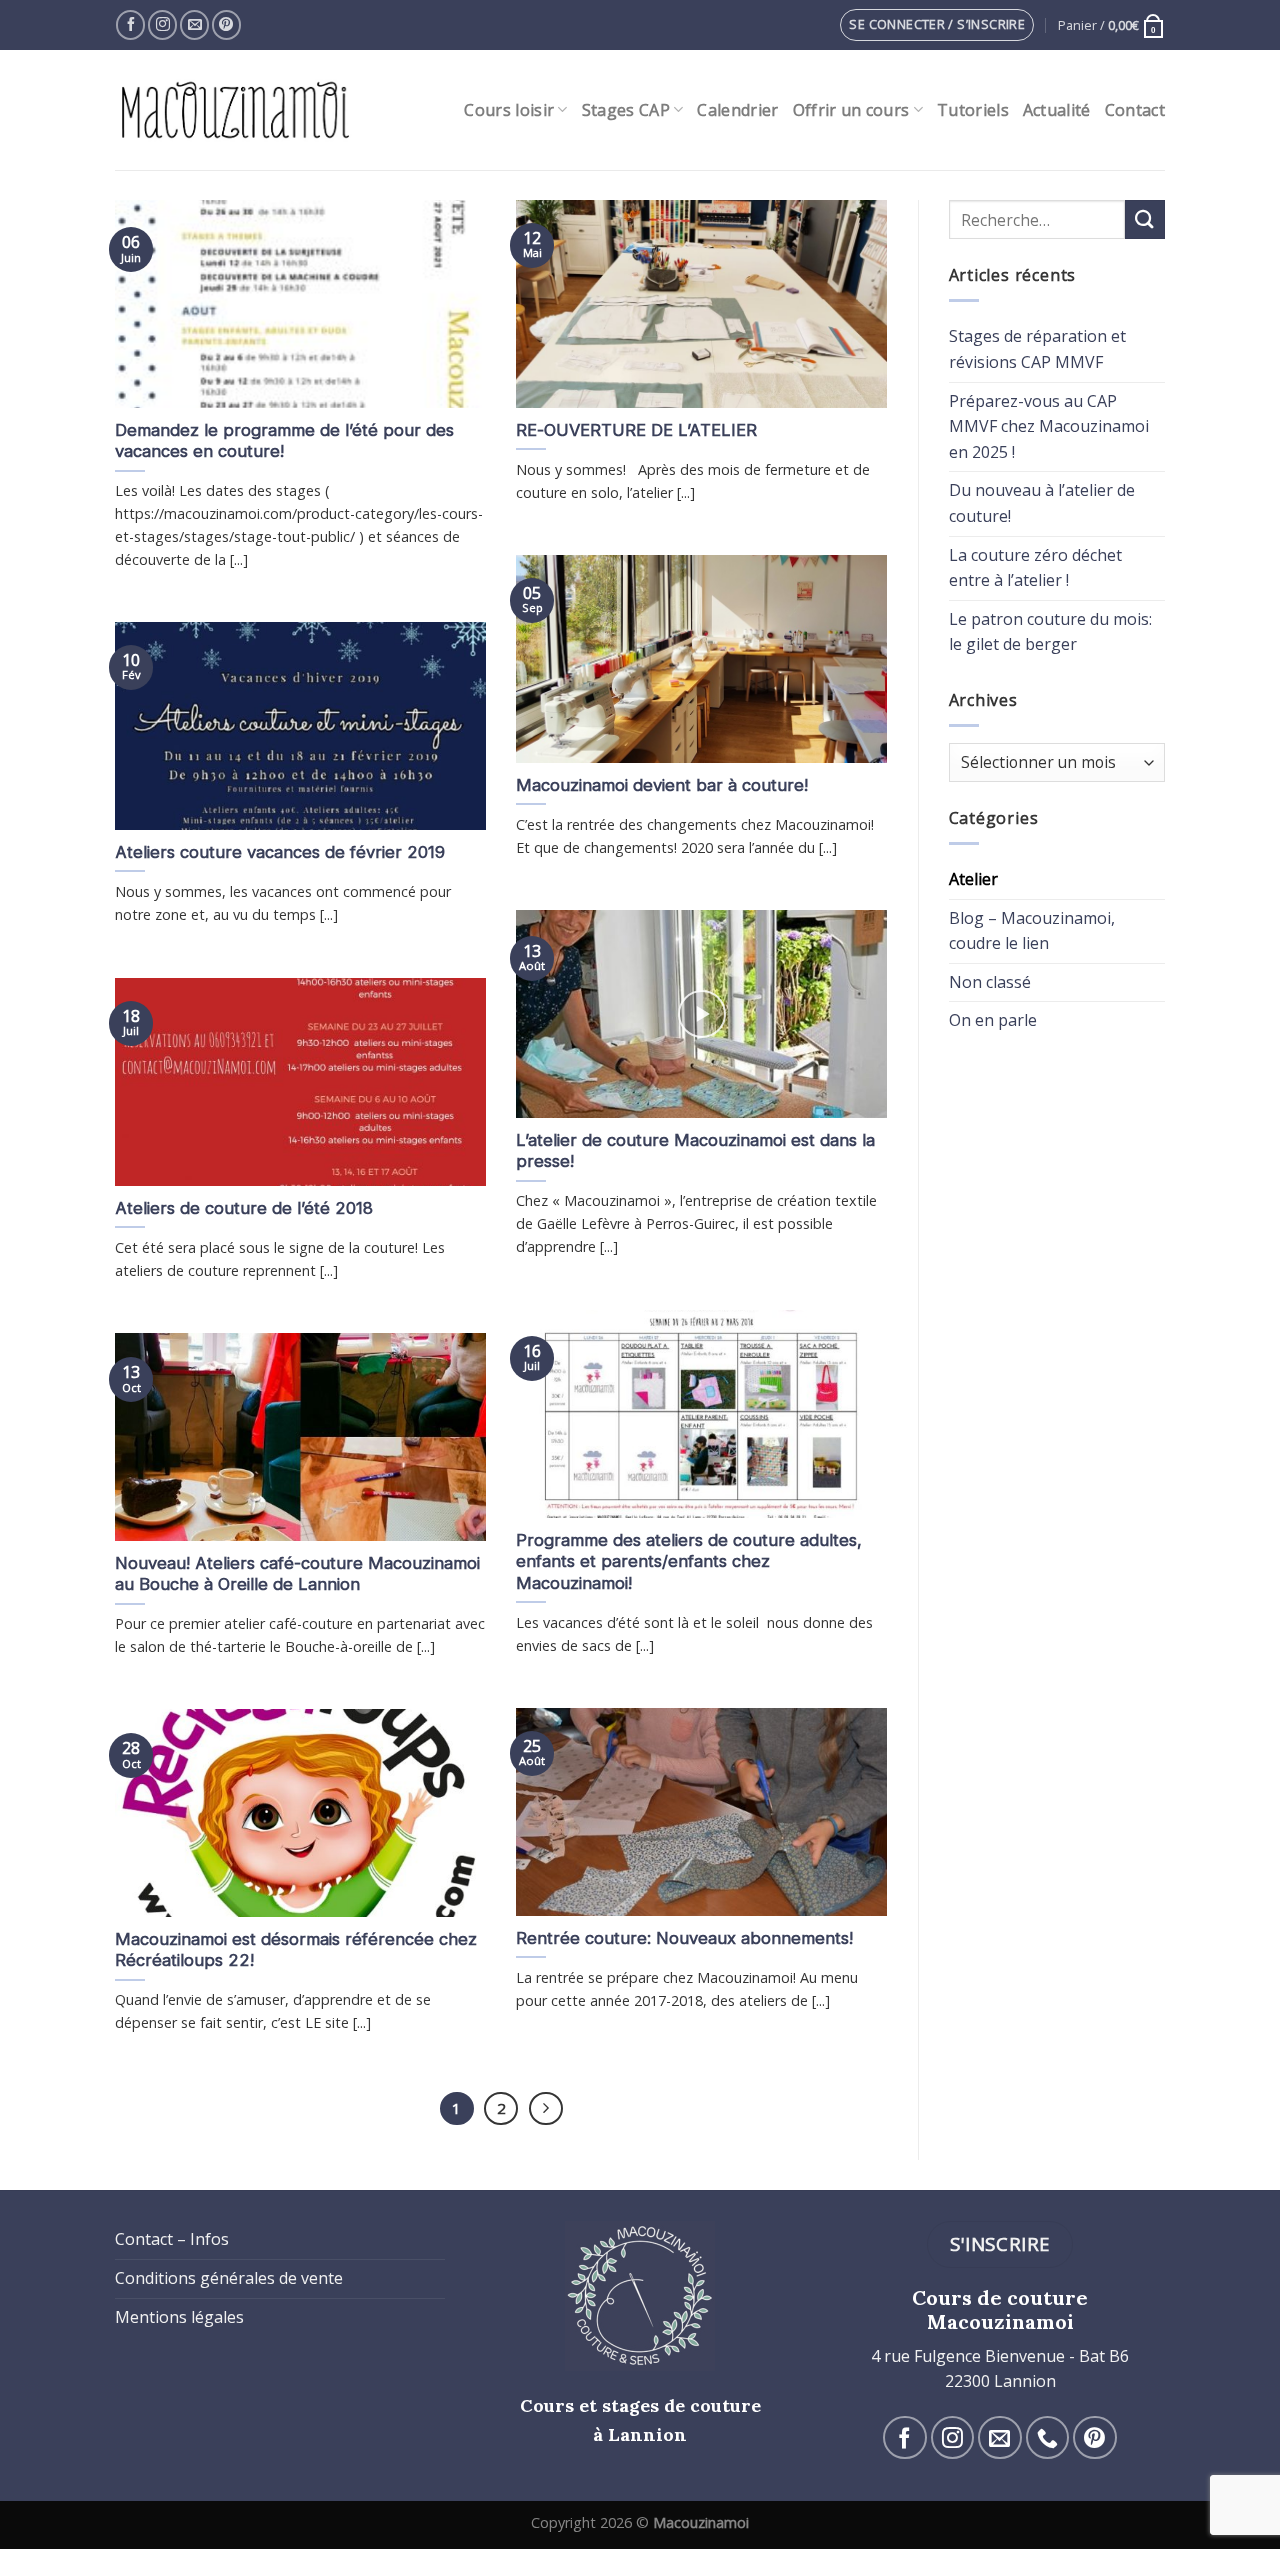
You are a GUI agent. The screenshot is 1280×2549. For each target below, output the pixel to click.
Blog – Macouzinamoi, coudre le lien (1032, 931)
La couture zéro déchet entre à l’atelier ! (1035, 568)
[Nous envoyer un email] (194, 24)
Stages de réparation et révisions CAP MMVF (1037, 349)
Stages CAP (626, 110)
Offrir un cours (851, 110)
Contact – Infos (172, 2239)
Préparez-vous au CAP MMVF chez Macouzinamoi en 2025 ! (1049, 426)
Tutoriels (973, 110)
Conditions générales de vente (229, 2278)
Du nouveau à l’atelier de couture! (1042, 503)
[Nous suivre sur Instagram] (162, 24)
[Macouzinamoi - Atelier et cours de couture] (236, 110)
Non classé (990, 982)
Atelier (973, 879)
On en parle (993, 1020)
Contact (1135, 110)
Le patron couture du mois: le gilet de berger (1050, 632)
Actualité (1057, 110)
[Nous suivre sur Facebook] (130, 24)
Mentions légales (179, 2317)
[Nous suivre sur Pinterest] (226, 24)
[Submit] (1145, 219)
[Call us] (1047, 2437)
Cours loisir (509, 110)
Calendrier (737, 110)
